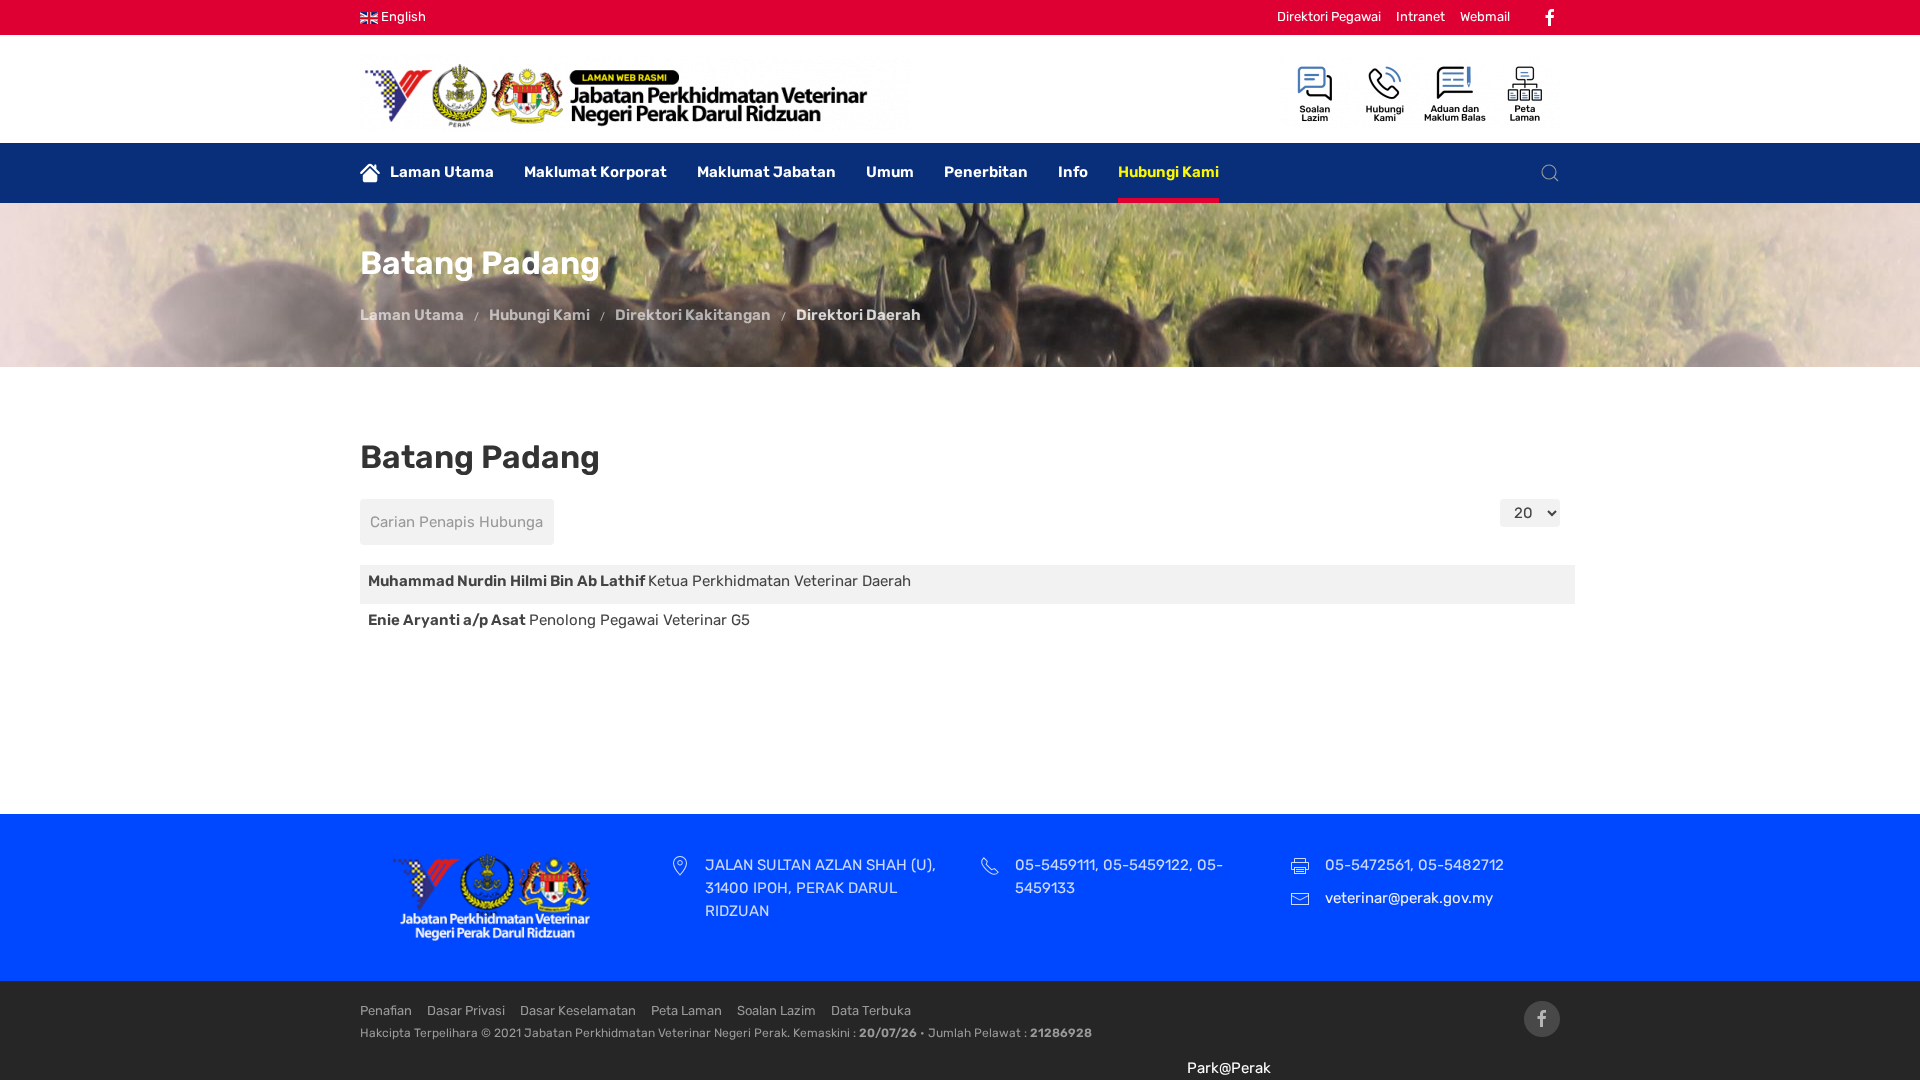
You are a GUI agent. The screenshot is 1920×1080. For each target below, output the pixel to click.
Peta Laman (686, 1010)
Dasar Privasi (466, 1010)
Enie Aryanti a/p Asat (448, 620)
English (402, 16)
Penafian (386, 1010)
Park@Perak (1229, 1068)
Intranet (1420, 16)
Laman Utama (442, 172)
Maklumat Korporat (595, 172)
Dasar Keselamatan (578, 1010)
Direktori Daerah (858, 315)
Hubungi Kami (1168, 172)
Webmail (1485, 16)
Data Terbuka (871, 1010)
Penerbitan (986, 172)
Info (1073, 172)
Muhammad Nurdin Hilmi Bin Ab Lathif (508, 581)
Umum (890, 172)
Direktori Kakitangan (693, 315)
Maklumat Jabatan (766, 172)
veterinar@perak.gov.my (1409, 898)
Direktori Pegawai (1329, 16)
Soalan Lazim (776, 1010)
